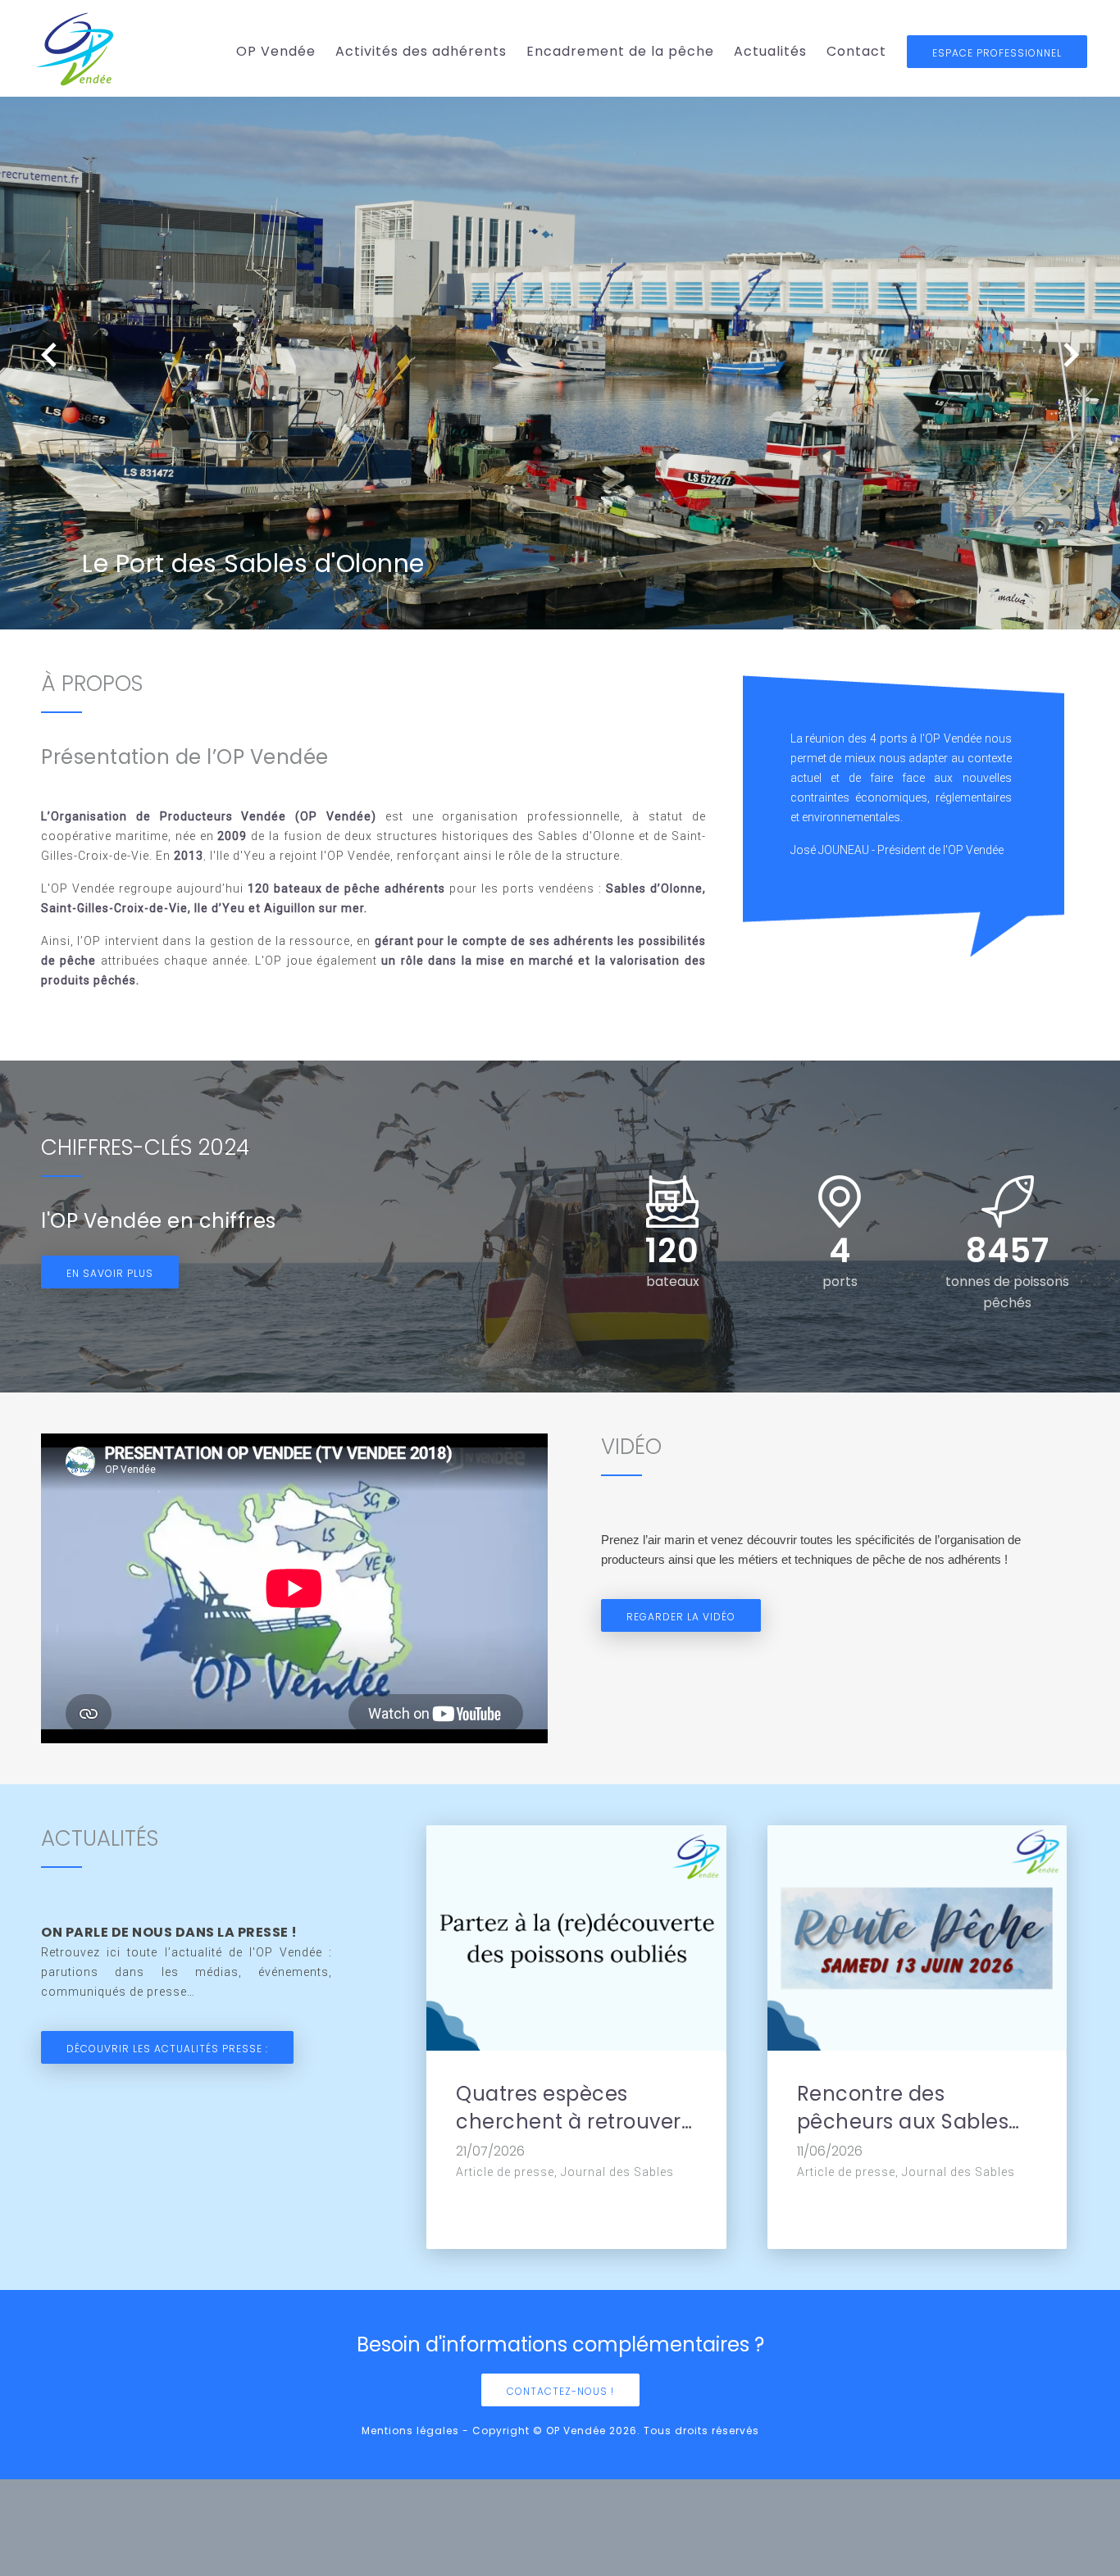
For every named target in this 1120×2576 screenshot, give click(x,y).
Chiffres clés (298, 145)
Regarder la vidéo (681, 1617)
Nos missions (298, 118)
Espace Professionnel (997, 53)
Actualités (770, 51)
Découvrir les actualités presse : (167, 2049)
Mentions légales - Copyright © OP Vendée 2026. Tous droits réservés (560, 2431)
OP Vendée (276, 51)
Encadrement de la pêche (620, 51)
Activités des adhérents (421, 51)
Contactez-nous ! (560, 2391)
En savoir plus (110, 1273)
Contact (856, 51)
